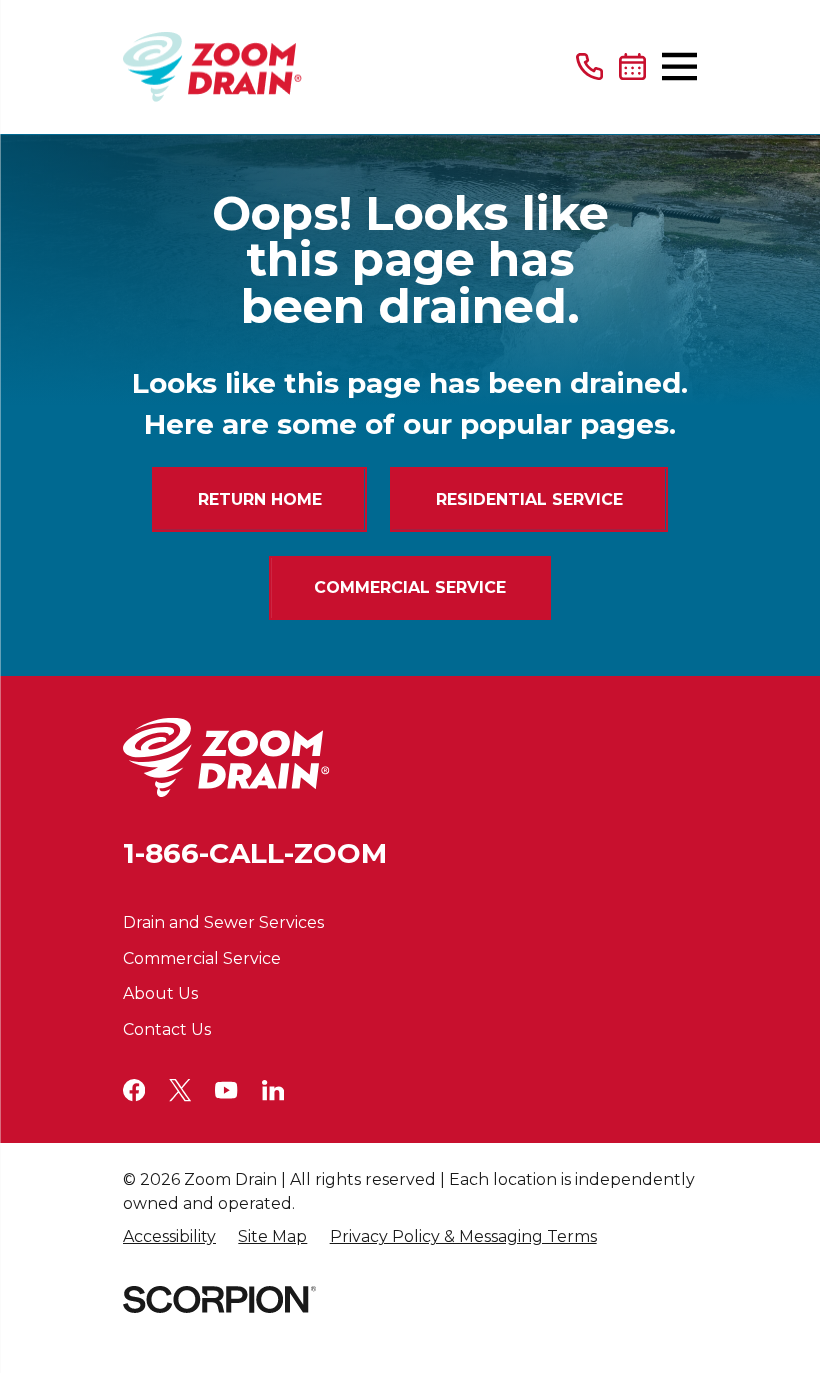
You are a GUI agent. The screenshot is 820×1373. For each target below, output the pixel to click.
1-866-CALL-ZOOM (255, 853)
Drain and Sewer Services (223, 922)
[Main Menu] (679, 66)
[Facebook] (134, 1090)
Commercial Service (410, 587)
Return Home (260, 499)
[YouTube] (226, 1090)
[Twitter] (180, 1090)
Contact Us (167, 1029)
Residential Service (529, 499)
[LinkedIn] (273, 1090)
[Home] (212, 67)
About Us (160, 993)
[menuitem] (169, 1237)
